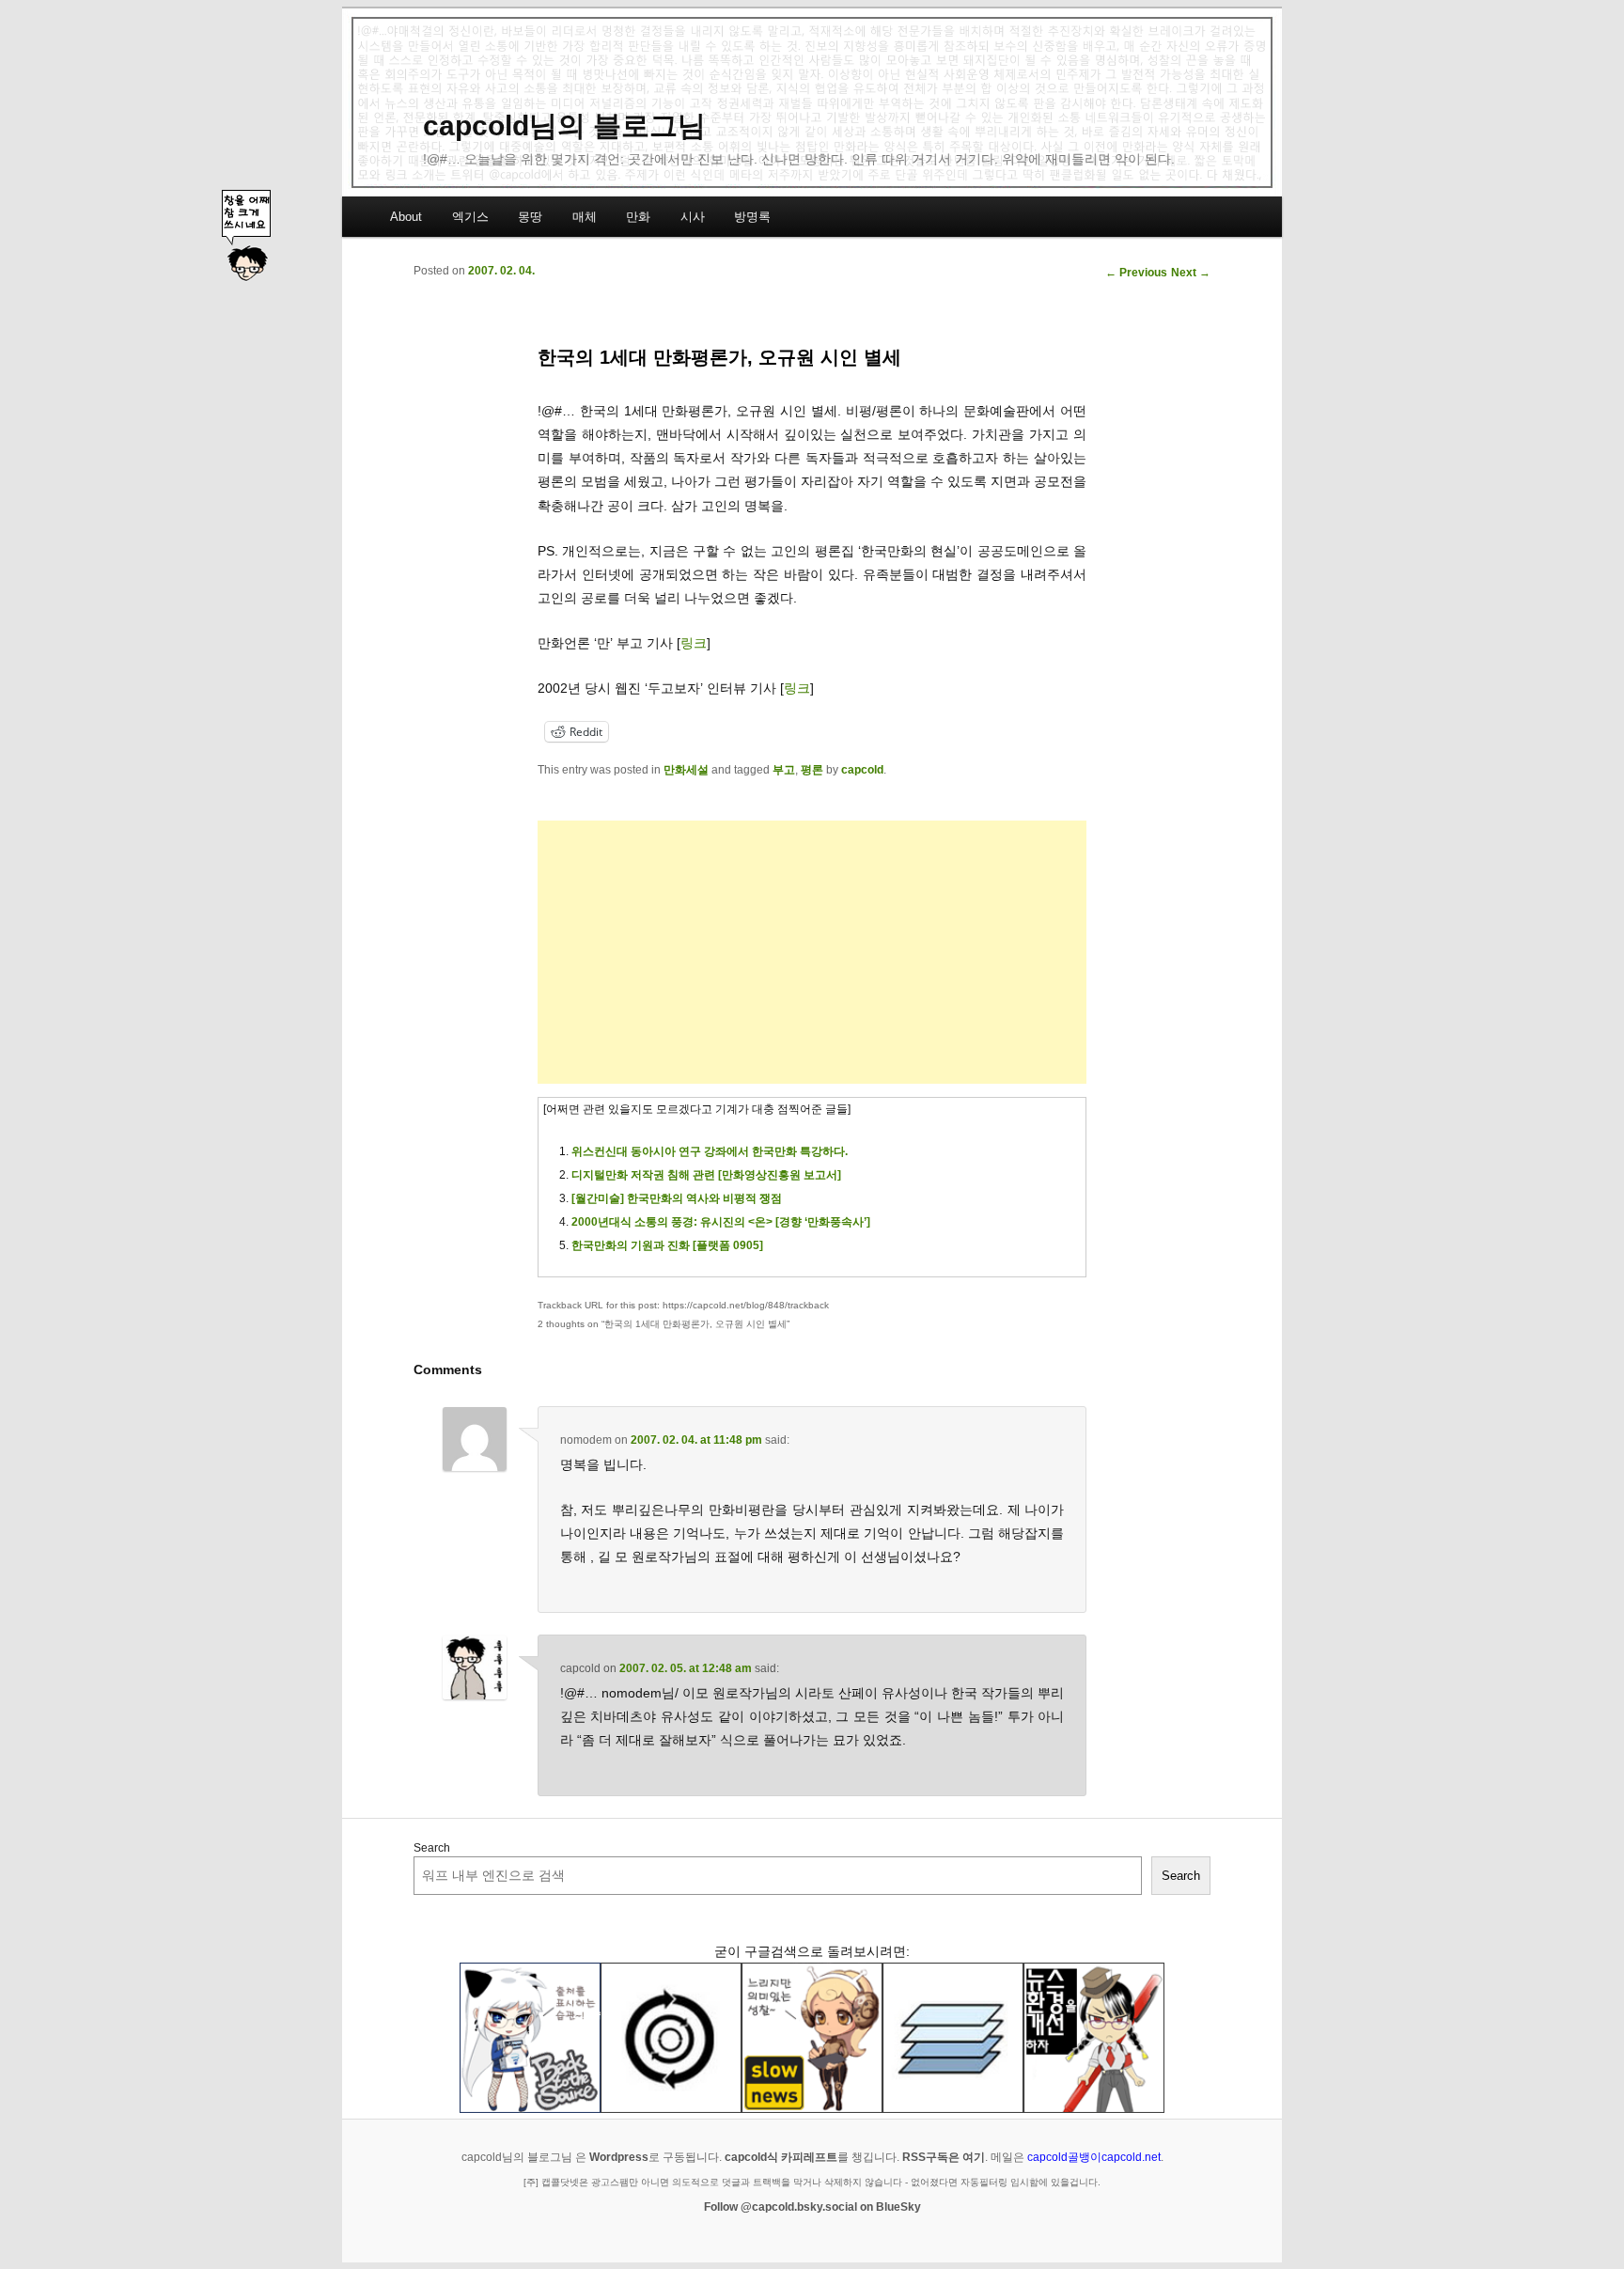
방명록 (752, 217)
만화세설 (686, 770)
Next (1191, 273)
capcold (862, 770)
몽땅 (530, 217)
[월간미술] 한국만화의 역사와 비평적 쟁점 (677, 1198)
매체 (585, 217)
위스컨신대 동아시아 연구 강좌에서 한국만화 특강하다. (710, 1151)
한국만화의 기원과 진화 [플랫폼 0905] (667, 1245)
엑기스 (470, 217)
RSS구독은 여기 (944, 2157)
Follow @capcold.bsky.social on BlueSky (812, 2207)
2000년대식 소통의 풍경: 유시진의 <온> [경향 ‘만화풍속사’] (721, 1222)
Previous (1136, 273)
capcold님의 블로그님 (564, 125)
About (406, 217)
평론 (812, 770)
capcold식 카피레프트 (781, 2157)
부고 (784, 770)
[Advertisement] (812, 952)
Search (432, 1848)
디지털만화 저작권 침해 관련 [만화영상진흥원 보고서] (706, 1175)
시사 (693, 217)
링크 (694, 643)
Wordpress (619, 2157)
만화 (638, 217)
